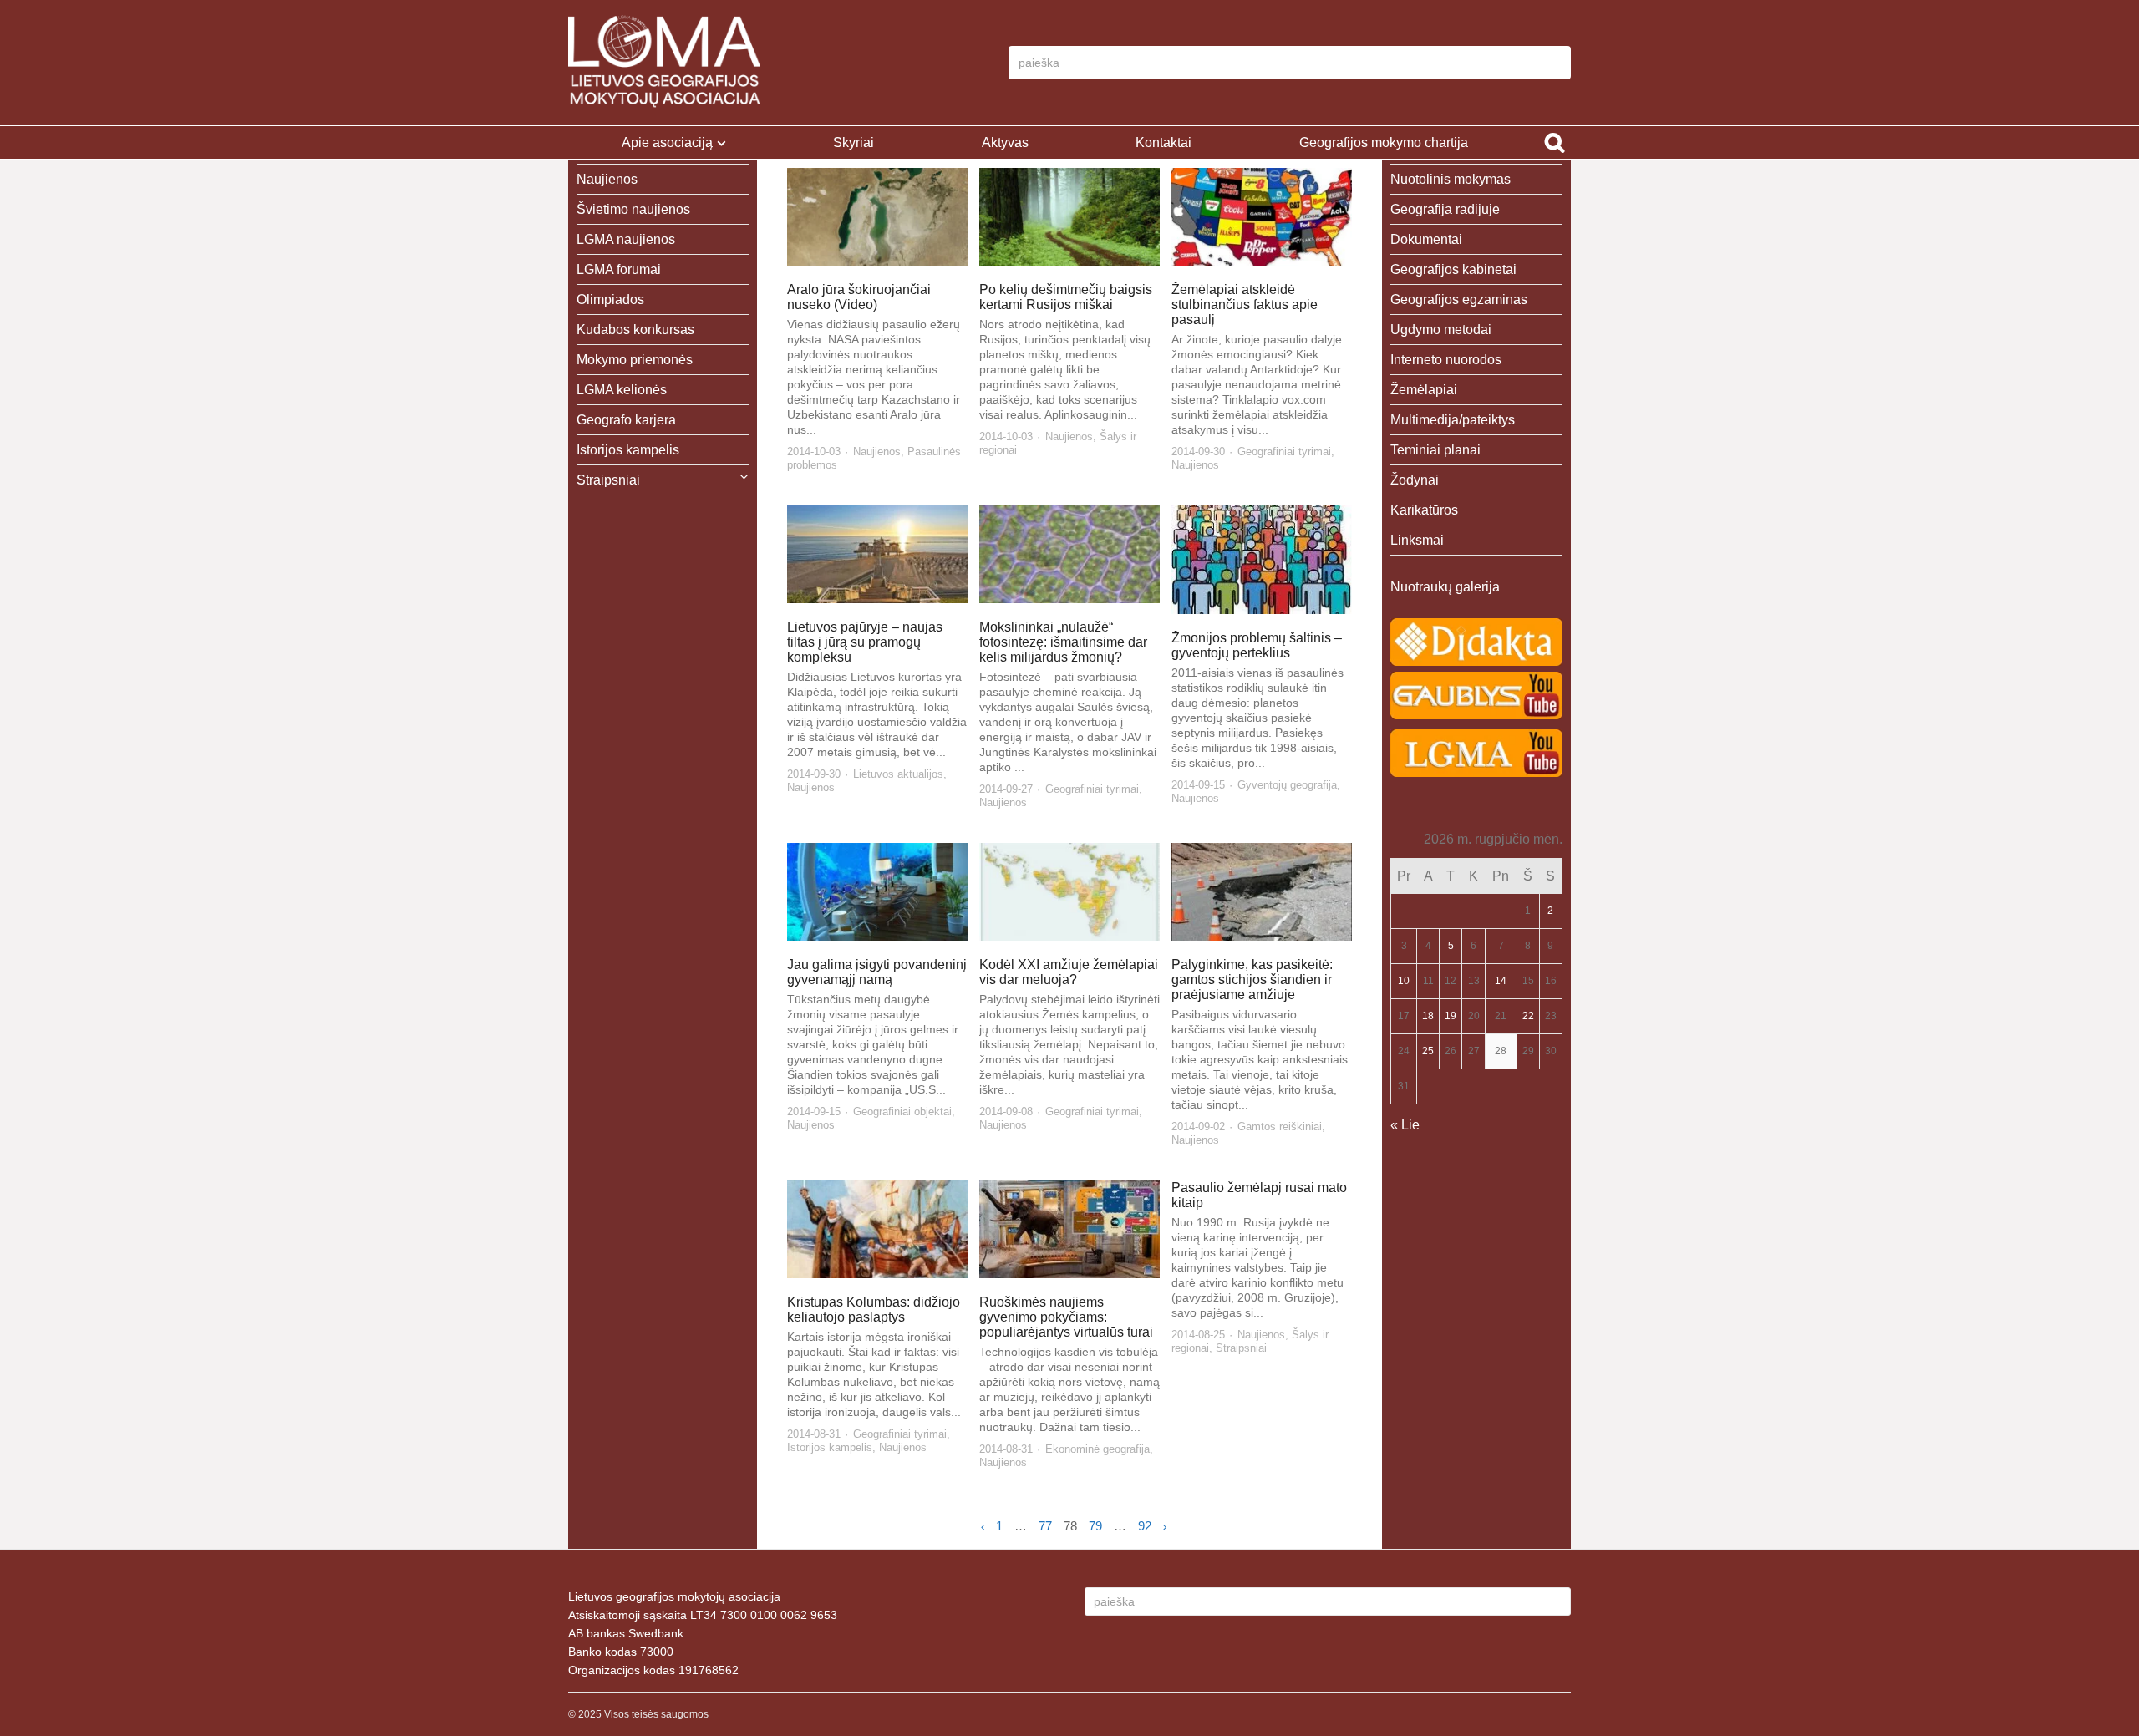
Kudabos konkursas (635, 330)
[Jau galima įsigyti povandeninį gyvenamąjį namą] (878, 892)
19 (1451, 1016)
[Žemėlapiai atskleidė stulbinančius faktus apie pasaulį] (1262, 217)
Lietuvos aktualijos (898, 774)
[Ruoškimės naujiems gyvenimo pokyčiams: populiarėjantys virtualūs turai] (1070, 1229)
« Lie (1405, 1125)
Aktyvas (1005, 142)
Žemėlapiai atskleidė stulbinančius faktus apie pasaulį (1245, 305)
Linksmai (1417, 540)
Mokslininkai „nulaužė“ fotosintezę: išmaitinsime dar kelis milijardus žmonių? (1063, 642)
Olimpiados (610, 299)
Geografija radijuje (1445, 209)
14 (1501, 981)
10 (1404, 981)
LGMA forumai (619, 269)
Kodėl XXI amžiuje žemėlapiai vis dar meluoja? (1069, 972)
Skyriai (854, 142)
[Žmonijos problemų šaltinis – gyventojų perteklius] (1262, 560)
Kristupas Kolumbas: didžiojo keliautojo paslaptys (874, 1310)
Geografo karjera (626, 420)
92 (1145, 1526)
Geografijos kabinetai (1453, 269)
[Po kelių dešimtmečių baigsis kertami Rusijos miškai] (1070, 217)
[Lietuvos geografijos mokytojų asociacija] (664, 63)
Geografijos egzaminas (1459, 299)
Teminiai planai (1435, 450)
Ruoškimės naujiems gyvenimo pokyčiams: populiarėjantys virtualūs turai (1066, 1317)
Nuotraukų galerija (1445, 587)
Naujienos (877, 452)
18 (1428, 1016)
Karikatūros (1424, 510)
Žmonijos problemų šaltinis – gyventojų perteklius (1257, 645)
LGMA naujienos (626, 239)
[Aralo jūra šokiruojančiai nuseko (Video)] (878, 217)
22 (1528, 1016)
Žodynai (1415, 480)
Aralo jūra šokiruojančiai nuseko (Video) (859, 297)
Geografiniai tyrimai (1284, 452)
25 (1428, 1051)
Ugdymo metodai (1441, 330)
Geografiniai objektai (902, 1112)
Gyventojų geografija (1287, 785)
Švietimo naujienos (633, 209)
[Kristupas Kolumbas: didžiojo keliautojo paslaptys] (878, 1229)
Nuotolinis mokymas (1451, 179)
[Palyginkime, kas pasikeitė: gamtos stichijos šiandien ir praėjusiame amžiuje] (1262, 892)
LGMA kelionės (622, 390)
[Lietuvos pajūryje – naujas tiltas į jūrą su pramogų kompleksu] (878, 554)
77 (1045, 1526)
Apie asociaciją (667, 142)
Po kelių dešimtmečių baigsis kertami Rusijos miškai (1066, 297)
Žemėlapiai (1424, 390)
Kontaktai (1163, 142)
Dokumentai (1426, 239)
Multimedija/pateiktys (1453, 420)
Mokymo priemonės (635, 360)
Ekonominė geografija (1097, 1449)
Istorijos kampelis (830, 1447)
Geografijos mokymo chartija (1384, 142)
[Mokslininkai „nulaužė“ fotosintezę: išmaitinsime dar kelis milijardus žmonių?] (1070, 554)
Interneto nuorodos (1446, 360)
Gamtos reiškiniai (1280, 1127)
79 (1095, 1526)
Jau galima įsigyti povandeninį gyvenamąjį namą (877, 972)
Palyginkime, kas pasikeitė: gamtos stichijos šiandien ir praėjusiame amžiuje (1252, 980)
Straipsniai (1241, 1348)
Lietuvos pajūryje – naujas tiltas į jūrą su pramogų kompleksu (865, 642)
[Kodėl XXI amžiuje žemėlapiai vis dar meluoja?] (1070, 892)
